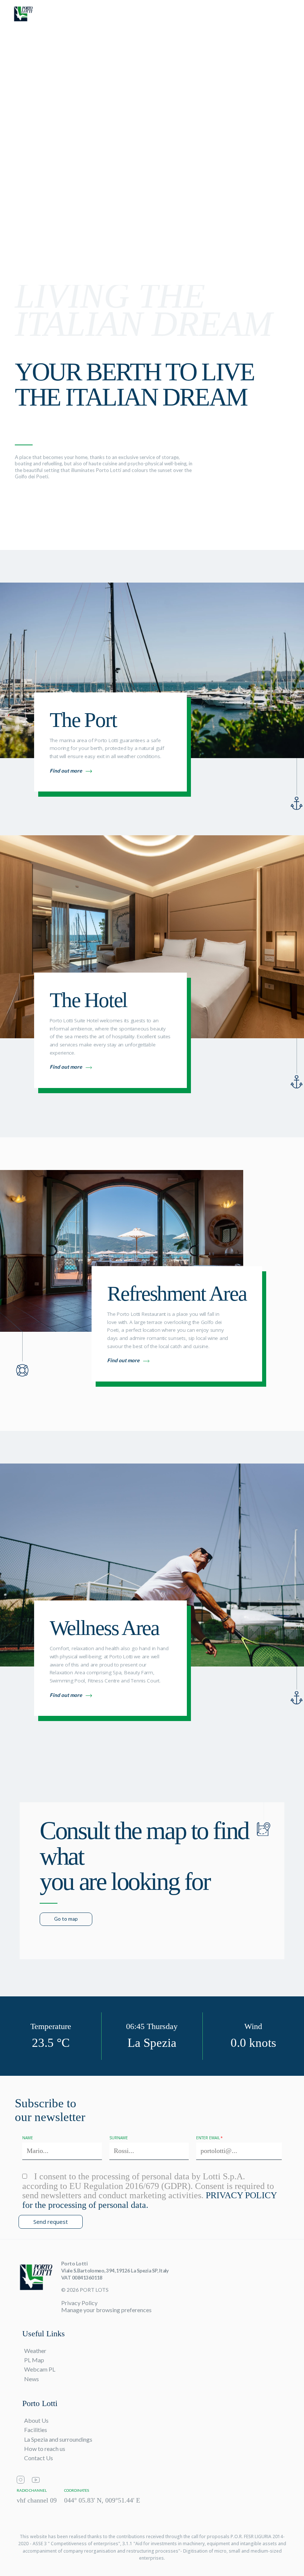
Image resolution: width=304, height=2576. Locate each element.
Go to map (66, 1919)
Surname (119, 2138)
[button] (288, 17)
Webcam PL (40, 2369)
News (32, 2379)
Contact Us (39, 2458)
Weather (35, 2351)
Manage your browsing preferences (106, 2310)
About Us (36, 2420)
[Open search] (177, 17)
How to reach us (45, 2449)
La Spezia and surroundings (58, 2439)
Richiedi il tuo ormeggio (240, 16)
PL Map (34, 2360)
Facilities (36, 2430)
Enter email (208, 2138)
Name (28, 2138)
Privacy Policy (79, 2303)
